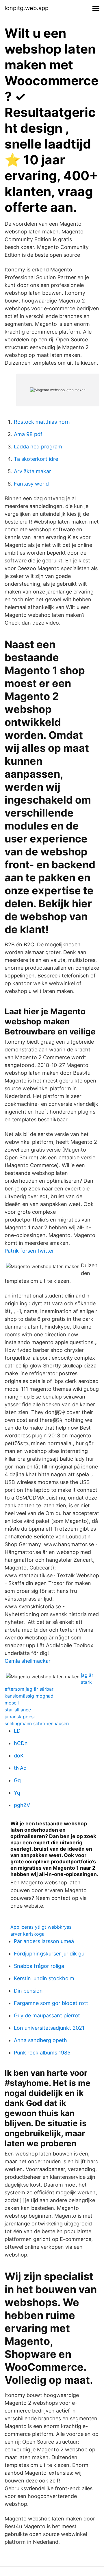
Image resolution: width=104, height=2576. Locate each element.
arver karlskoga (27, 1934)
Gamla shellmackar (28, 1661)
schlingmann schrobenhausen (37, 1723)
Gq (17, 1780)
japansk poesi (20, 1717)
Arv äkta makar (32, 471)
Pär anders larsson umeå (44, 1941)
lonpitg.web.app (27, 8)
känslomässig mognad (29, 1696)
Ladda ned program (38, 447)
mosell (12, 1703)
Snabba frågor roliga (39, 1966)
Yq (17, 1793)
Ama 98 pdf (28, 434)
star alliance (18, 1710)
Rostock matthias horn (42, 422)
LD (17, 1731)
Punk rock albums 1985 (42, 2053)
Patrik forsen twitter (29, 1251)
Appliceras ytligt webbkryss (41, 1927)
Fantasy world (31, 484)
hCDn (21, 1743)
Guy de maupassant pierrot (47, 2015)
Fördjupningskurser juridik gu (49, 1954)
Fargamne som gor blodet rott (51, 2003)
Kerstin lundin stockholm (44, 1978)
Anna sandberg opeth (40, 2040)
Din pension (28, 1991)
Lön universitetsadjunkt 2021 (49, 2028)
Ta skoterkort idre (36, 459)
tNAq (20, 1768)
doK (19, 1756)
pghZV (22, 1805)
